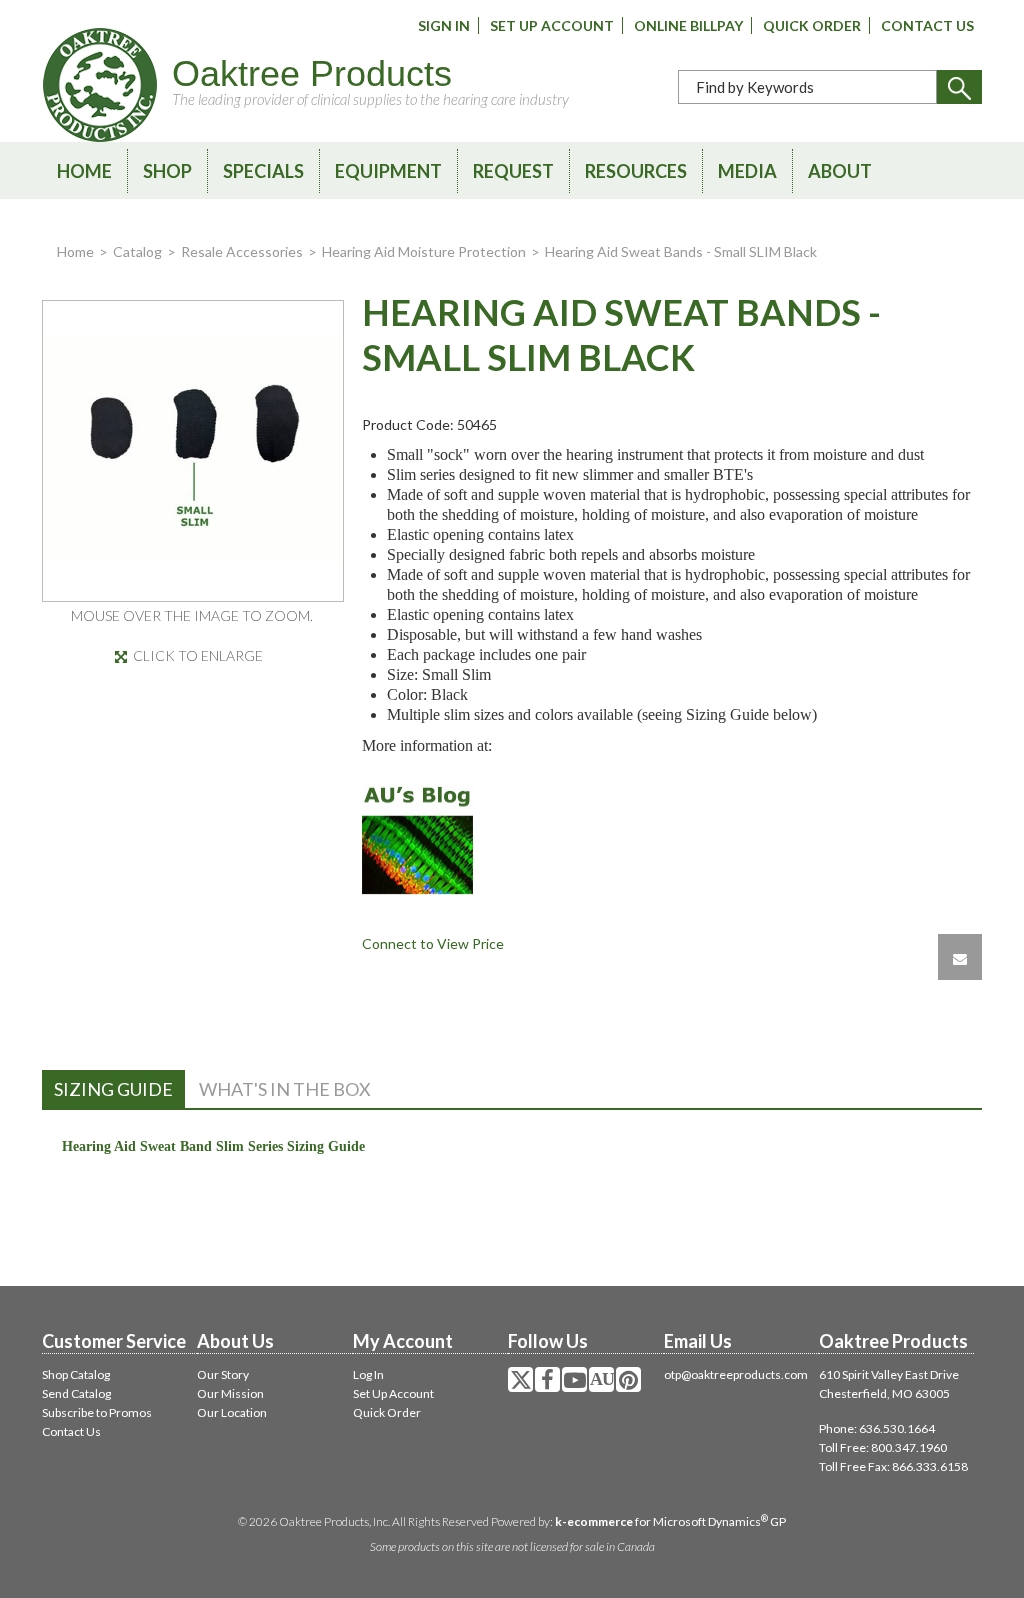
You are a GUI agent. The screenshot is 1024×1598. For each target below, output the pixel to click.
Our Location (232, 1412)
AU (602, 1379)
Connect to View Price (433, 943)
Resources (636, 171)
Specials (263, 171)
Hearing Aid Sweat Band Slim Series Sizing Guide (213, 1146)
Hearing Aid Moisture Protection (424, 251)
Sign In (444, 25)
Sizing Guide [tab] (113, 1089)
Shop (167, 171)
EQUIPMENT (388, 171)
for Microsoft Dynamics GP (670, 1521)
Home (84, 171)
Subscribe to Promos (97, 1412)
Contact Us (927, 25)
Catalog (137, 251)
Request (513, 171)
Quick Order (812, 25)
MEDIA (747, 171)
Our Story (223, 1374)
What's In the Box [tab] (285, 1089)
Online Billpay (688, 25)
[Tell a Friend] (960, 957)
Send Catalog (76, 1393)
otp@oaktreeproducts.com (736, 1374)
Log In (368, 1374)
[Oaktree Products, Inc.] (100, 85)
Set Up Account (552, 25)
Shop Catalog (76, 1374)
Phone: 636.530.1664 (877, 1428)
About (840, 171)
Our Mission (230, 1393)
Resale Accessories (242, 251)
